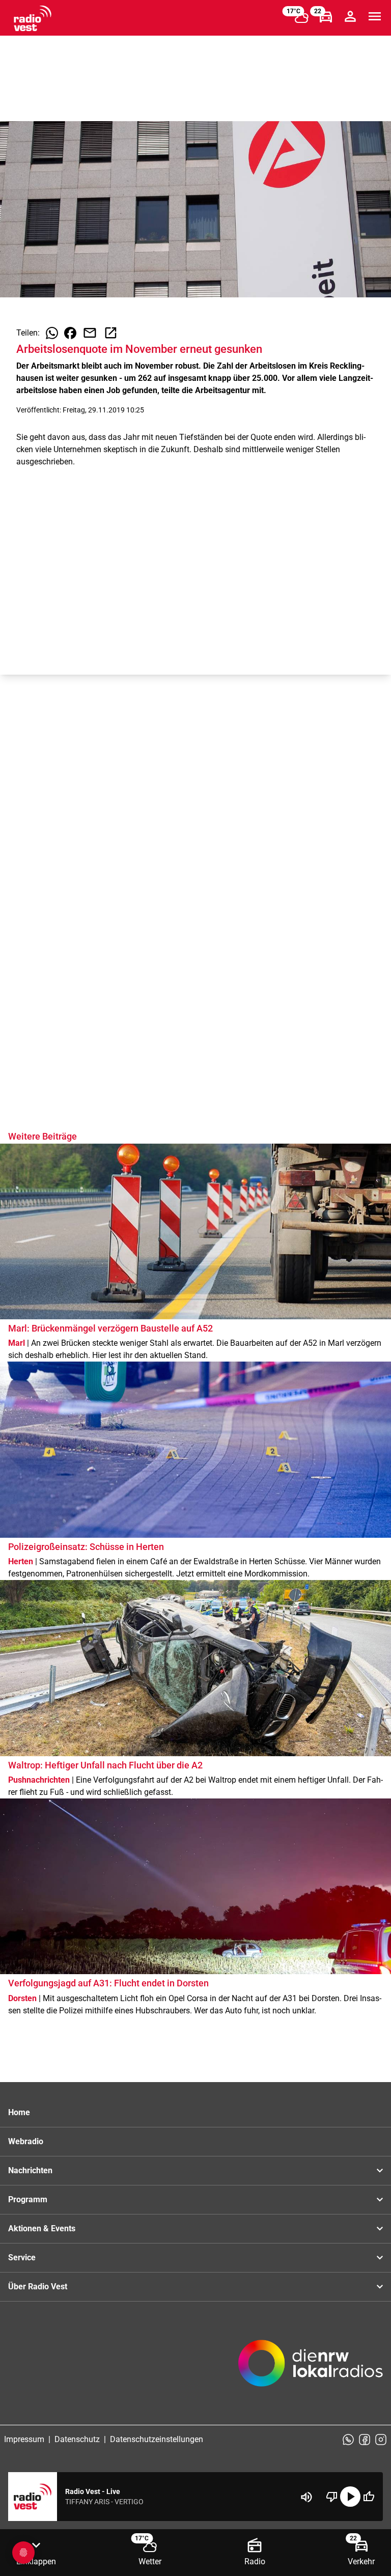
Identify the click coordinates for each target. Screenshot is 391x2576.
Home (19, 2112)
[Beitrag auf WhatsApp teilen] (52, 333)
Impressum (24, 2439)
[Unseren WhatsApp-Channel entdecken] (348, 2440)
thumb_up (369, 2497)
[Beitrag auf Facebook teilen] (70, 333)
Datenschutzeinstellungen (157, 2439)
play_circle (350, 2497)
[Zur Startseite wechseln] (33, 18)
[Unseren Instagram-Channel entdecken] (381, 2440)
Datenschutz (77, 2439)
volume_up (306, 2497)
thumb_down (332, 2497)
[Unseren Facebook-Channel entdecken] (365, 2440)
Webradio (26, 2141)
